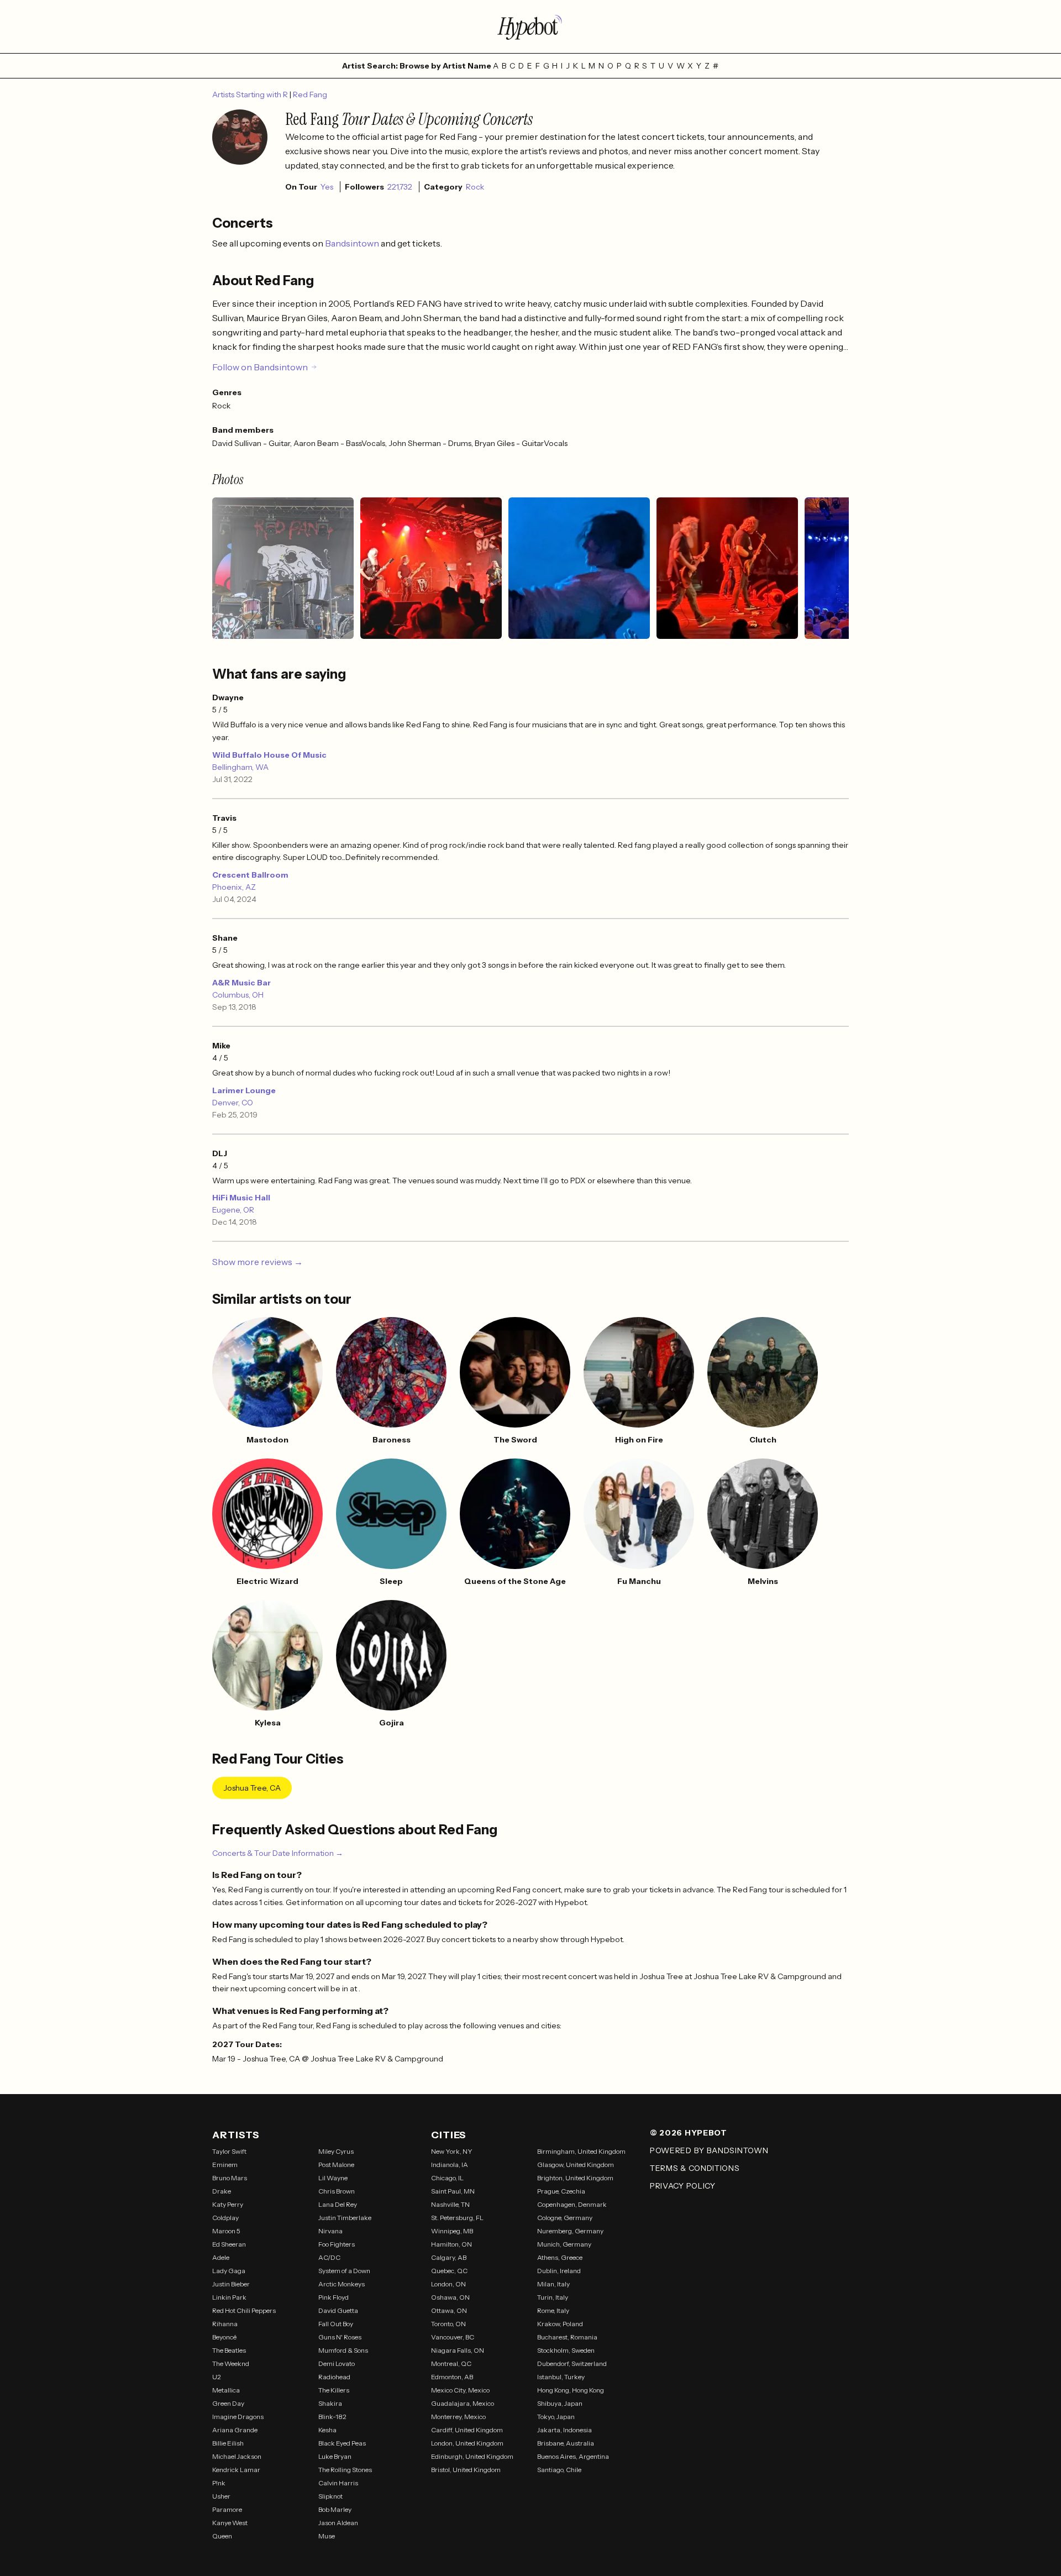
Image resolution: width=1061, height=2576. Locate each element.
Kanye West (230, 2523)
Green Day (228, 2403)
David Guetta (338, 2310)
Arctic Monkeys (342, 2284)
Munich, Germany (564, 2244)
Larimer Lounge (244, 1090)
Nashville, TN (450, 2204)
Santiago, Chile (559, 2470)
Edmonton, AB (452, 2377)
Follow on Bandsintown (260, 367)
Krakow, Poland (560, 2324)
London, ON (448, 2284)
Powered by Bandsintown (709, 2150)
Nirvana (330, 2231)
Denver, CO (233, 1103)
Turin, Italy (553, 2297)
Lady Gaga (229, 2271)
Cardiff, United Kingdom (467, 2430)
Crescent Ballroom (250, 875)
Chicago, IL (447, 2178)
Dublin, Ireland (559, 2271)
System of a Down (344, 2271)
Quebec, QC (449, 2271)
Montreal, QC (451, 2363)
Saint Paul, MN (453, 2191)
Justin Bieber (231, 2284)
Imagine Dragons (238, 2417)
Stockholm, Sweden (566, 2350)
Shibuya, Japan (560, 2403)
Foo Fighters (337, 2244)
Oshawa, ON (450, 2297)
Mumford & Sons (343, 2350)
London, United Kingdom (467, 2443)
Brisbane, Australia (566, 2443)
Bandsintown (353, 243)
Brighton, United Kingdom (575, 2178)
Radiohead (334, 2377)
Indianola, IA (450, 2165)
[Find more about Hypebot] (530, 27)
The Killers (334, 2390)
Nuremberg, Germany (570, 2231)
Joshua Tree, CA (252, 1788)
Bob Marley (335, 2509)
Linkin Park (229, 2297)
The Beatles (229, 2350)
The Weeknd (231, 2363)
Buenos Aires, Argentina (573, 2456)
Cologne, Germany (565, 2218)
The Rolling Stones (345, 2470)
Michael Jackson (237, 2456)
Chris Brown (337, 2191)
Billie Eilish (228, 2443)
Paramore (227, 2509)
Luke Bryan (335, 2456)
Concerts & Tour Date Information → (278, 1853)
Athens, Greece (560, 2257)
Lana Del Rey (338, 2204)
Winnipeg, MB (452, 2231)
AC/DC (329, 2257)
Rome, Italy (553, 2310)
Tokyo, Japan (556, 2417)
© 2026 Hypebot (689, 2133)
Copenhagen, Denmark (572, 2204)
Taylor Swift (229, 2151)
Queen (222, 2536)
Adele (221, 2257)
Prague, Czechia (561, 2191)
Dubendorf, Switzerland (572, 2363)
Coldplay (225, 2218)
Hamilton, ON (451, 2244)
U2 (217, 2377)
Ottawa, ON (449, 2310)
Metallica (226, 2390)
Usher (221, 2496)
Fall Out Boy (336, 2324)
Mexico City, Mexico (460, 2390)
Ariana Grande (235, 2430)
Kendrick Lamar (236, 2470)
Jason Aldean (338, 2523)
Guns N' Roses (340, 2337)
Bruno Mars (230, 2178)
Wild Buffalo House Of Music (269, 755)
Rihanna (225, 2324)
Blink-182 (332, 2417)
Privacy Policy (683, 2186)
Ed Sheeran (229, 2244)
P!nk (219, 2483)
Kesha (327, 2430)
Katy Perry (228, 2204)
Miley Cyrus (336, 2151)
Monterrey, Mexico (458, 2417)
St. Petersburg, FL (457, 2218)
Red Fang (310, 95)
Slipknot (330, 2496)
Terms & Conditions (695, 2168)
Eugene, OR (233, 1210)
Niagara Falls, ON (458, 2350)
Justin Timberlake (345, 2218)
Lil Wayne (333, 2178)
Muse (327, 2536)
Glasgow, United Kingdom (576, 2165)
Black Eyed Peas (342, 2443)
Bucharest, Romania (567, 2337)
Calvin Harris (338, 2483)
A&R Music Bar (241, 983)
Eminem (225, 2165)
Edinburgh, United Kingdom (472, 2456)
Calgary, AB (449, 2257)
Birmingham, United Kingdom (581, 2151)
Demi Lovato (337, 2363)
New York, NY (452, 2151)
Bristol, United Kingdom (466, 2470)
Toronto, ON (448, 2324)
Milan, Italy (553, 2284)
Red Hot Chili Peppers (244, 2310)
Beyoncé (224, 2337)
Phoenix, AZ (234, 887)
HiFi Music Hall (241, 1198)
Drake (222, 2191)
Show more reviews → (258, 1262)
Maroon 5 (226, 2231)
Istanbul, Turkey (561, 2377)
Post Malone (336, 2165)
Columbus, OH (238, 995)
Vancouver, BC (453, 2337)
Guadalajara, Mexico (463, 2403)
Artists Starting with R (251, 95)
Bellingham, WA (240, 767)
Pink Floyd (333, 2297)
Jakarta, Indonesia (564, 2430)
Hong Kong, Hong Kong (571, 2390)
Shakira (330, 2403)
